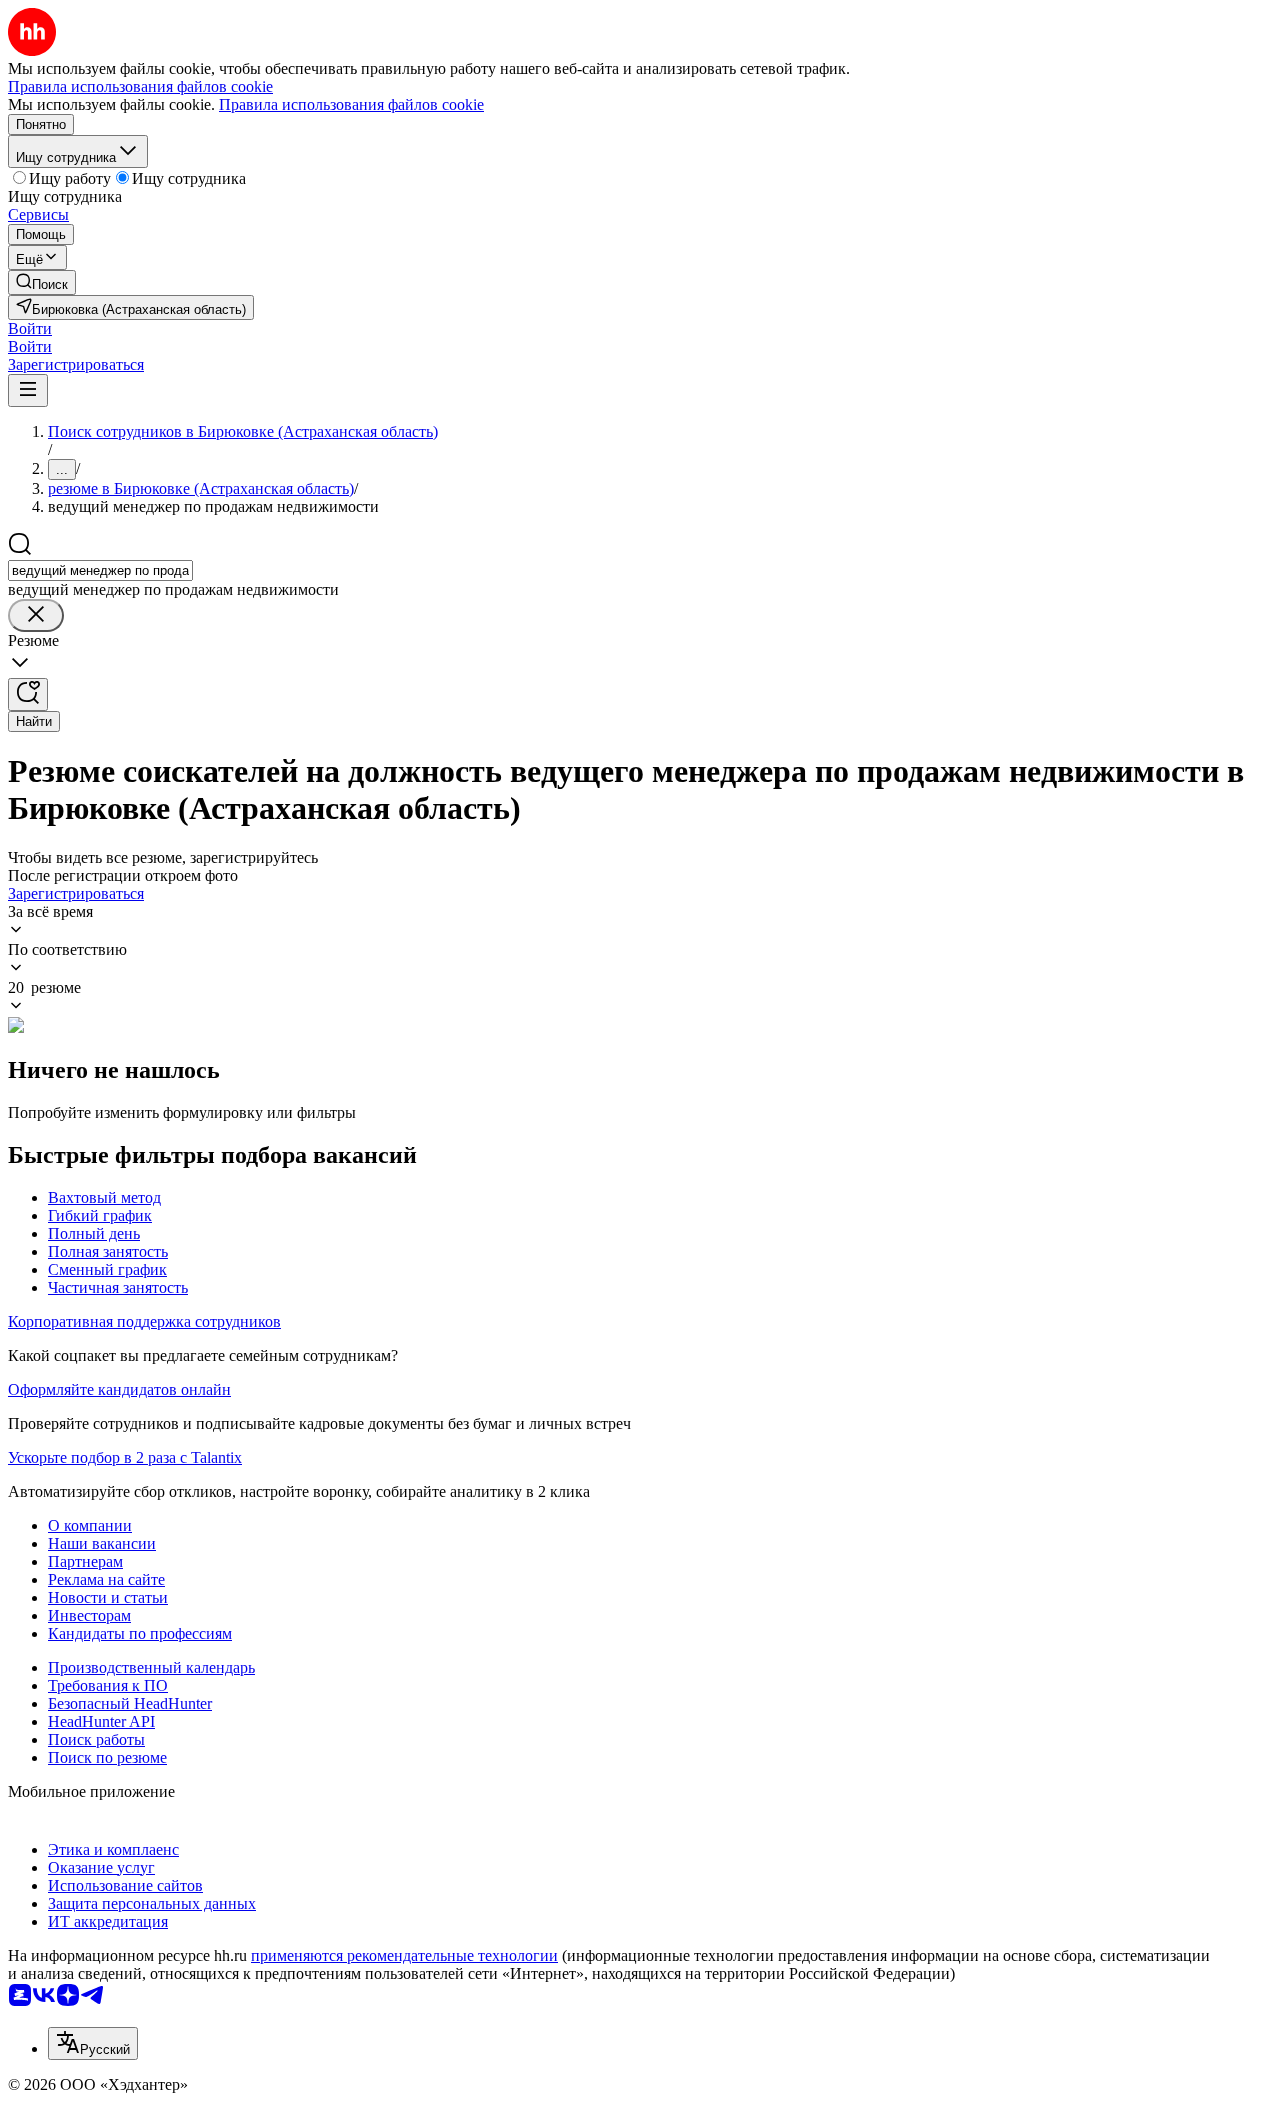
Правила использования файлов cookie (351, 104)
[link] (42, 282)
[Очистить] (36, 615)
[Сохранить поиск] (28, 694)
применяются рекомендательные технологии (404, 1955)
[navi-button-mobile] (28, 390)
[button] (30, 328)
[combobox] (100, 570)
